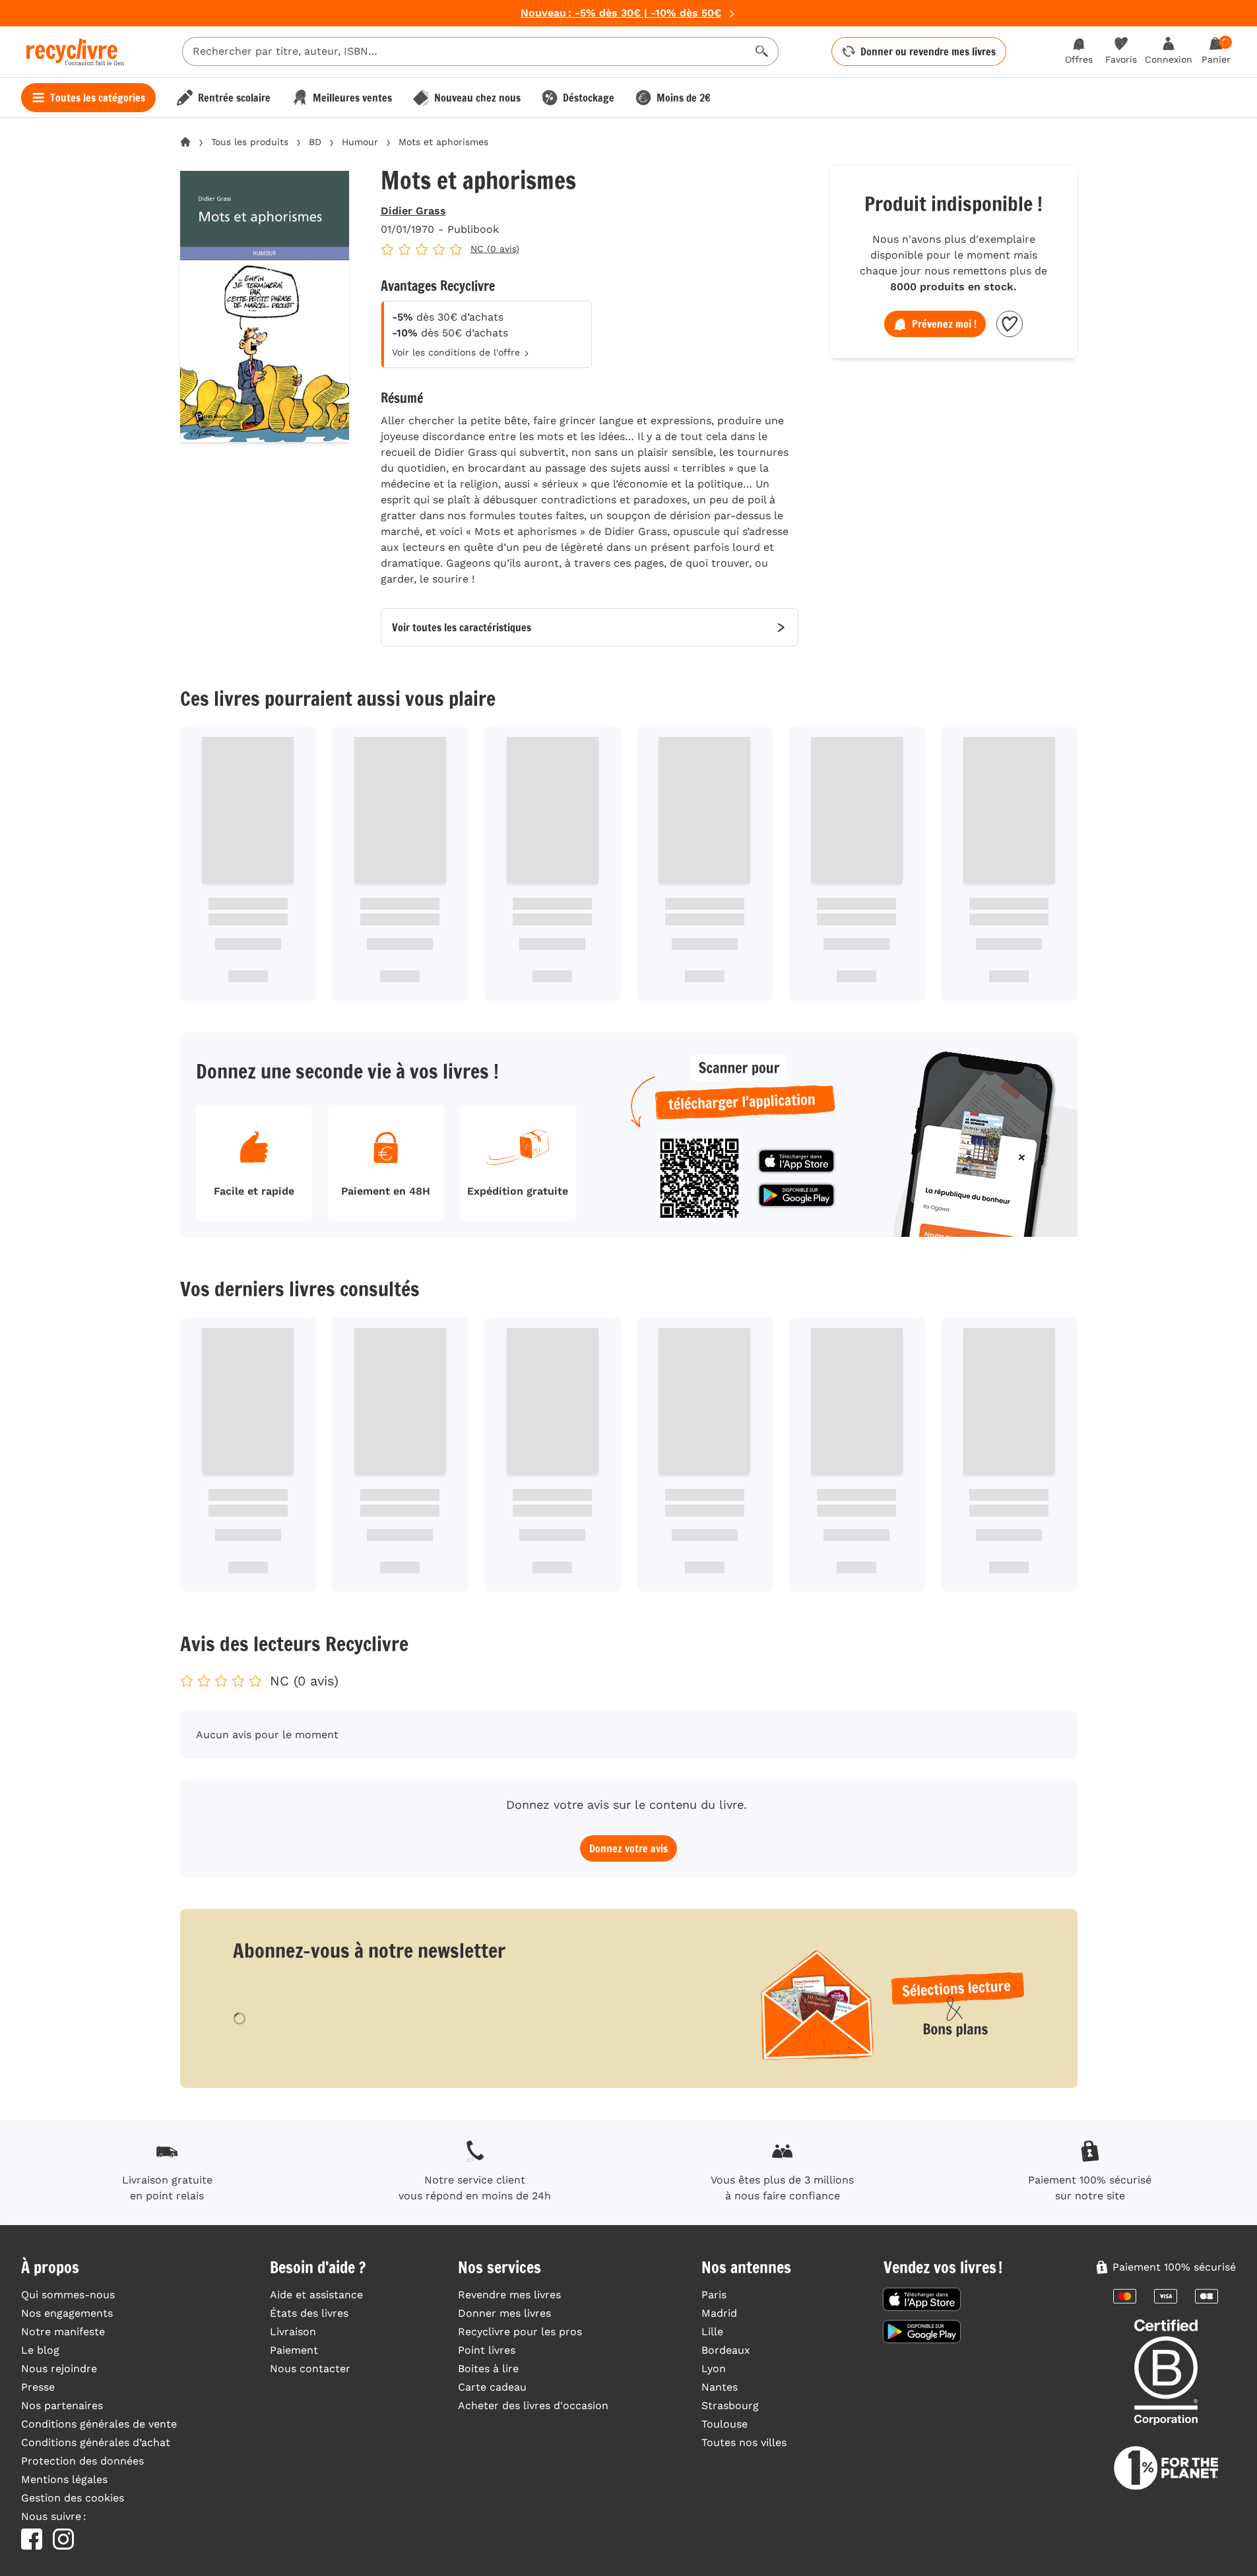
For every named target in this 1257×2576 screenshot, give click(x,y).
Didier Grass (413, 211)
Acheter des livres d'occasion (533, 2405)
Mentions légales (64, 2479)
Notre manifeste (63, 2332)
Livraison (293, 2332)
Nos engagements (67, 2313)
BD (315, 142)
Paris (714, 2295)
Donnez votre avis (628, 1848)
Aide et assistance (316, 2295)
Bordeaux (726, 2350)
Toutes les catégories (98, 98)
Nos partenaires (62, 2405)
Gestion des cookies (73, 2498)
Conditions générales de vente (99, 2424)
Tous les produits (250, 142)
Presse (38, 2387)
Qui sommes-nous (68, 2295)
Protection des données (82, 2461)
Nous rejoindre (59, 2369)
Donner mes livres (504, 2313)
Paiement (294, 2350)
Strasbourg (730, 2405)
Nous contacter (310, 2369)
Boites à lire (488, 2369)
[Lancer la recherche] (762, 51)
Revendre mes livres (509, 2295)
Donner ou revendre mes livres (928, 51)
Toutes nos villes (744, 2442)
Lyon (714, 2369)
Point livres (487, 2350)
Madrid (719, 2313)
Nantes (720, 2387)
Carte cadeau (492, 2387)
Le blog (40, 2350)
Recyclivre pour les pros (520, 2332)
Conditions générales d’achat (96, 2442)
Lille (712, 2332)
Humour (360, 142)
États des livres (309, 2313)
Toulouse (725, 2424)
